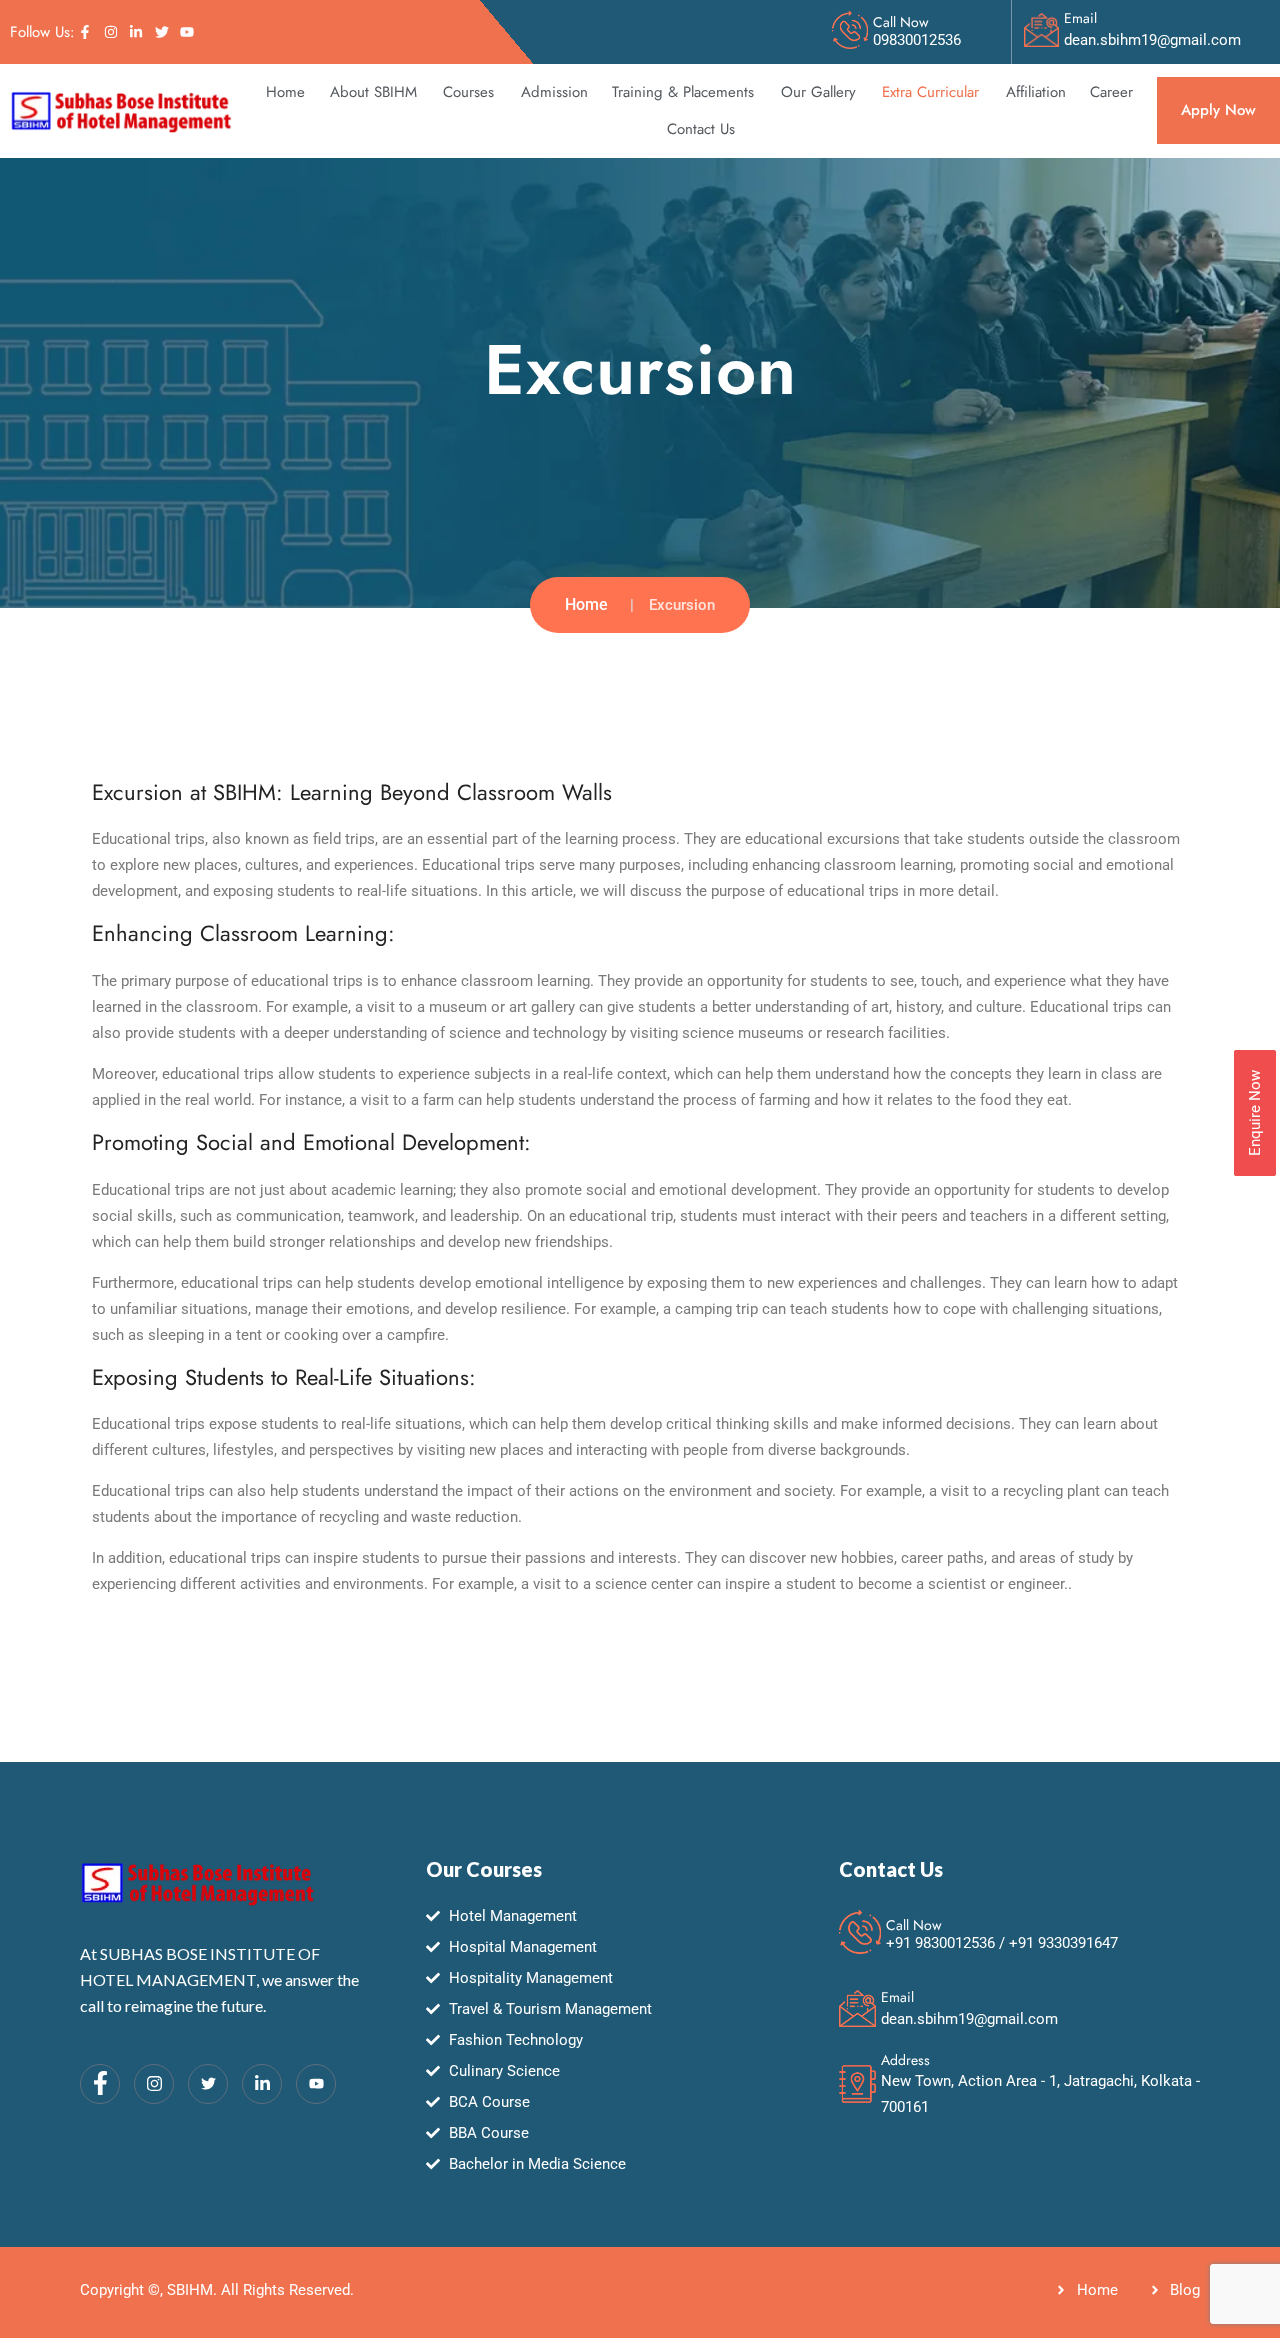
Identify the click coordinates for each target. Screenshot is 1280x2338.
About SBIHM (373, 92)
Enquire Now (1255, 1113)
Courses (468, 92)
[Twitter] (208, 2084)
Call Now (901, 22)
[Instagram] (154, 2084)
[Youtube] (316, 2084)
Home (285, 92)
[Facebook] (100, 2084)
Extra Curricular (930, 92)
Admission (554, 92)
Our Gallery (818, 92)
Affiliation (1036, 92)
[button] (374, 92)
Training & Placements (683, 92)
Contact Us (701, 129)
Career (1111, 92)
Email (1080, 18)
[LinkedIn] (262, 2084)
